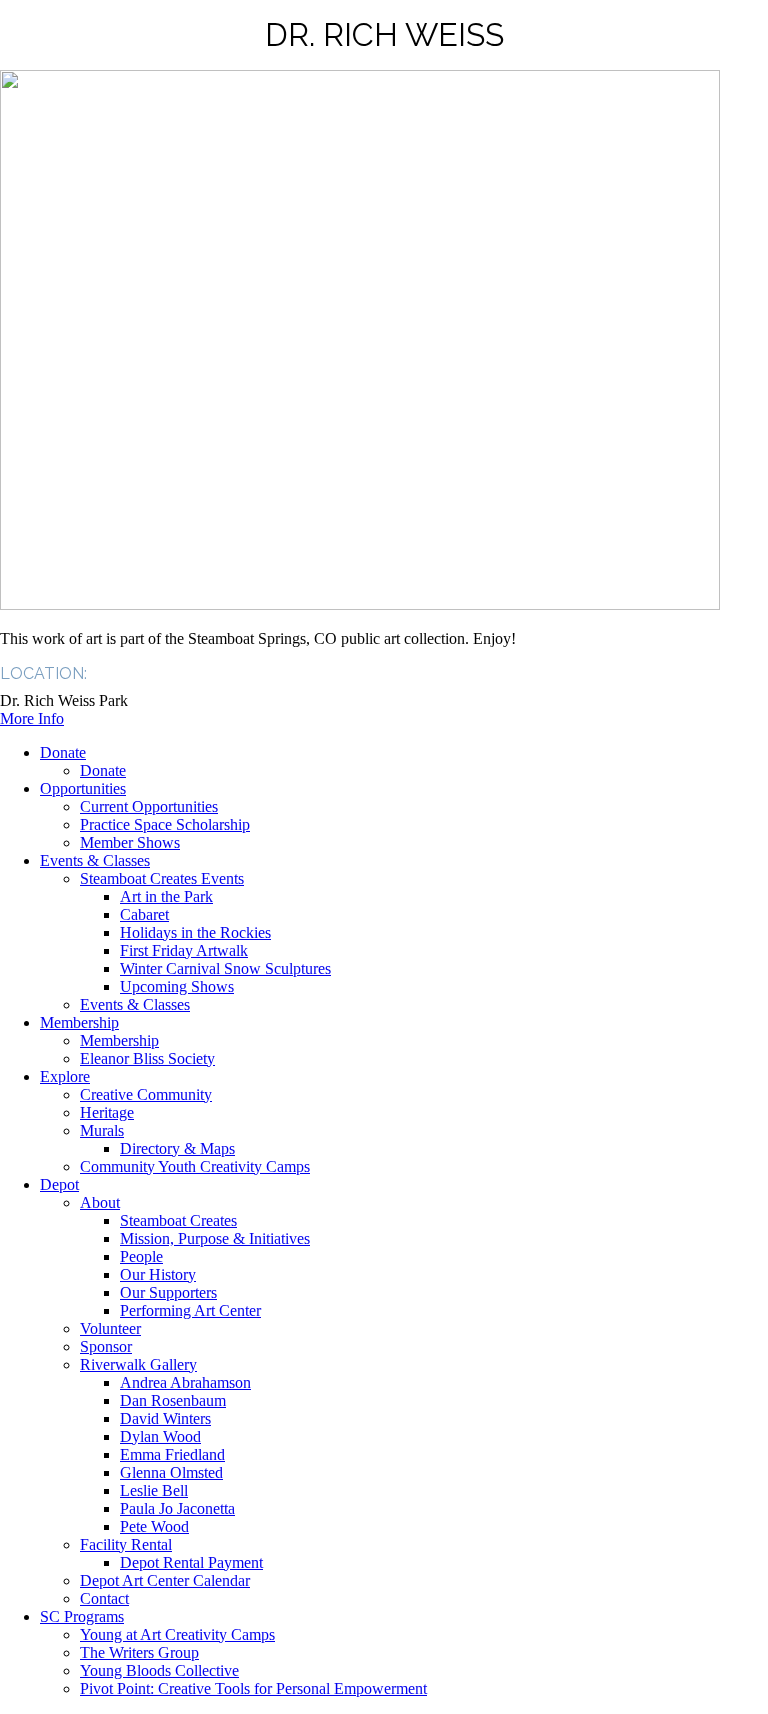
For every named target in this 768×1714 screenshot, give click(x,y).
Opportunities (83, 788)
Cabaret (144, 914)
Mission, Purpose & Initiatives (215, 1238)
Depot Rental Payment (191, 1562)
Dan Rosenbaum (173, 1400)
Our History (158, 1274)
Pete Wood (154, 1526)
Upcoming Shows (177, 986)
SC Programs (82, 1616)
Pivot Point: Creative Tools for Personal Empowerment (253, 1688)
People (141, 1256)
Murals (102, 1130)
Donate (63, 752)
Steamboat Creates (178, 1220)
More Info (32, 718)
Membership (79, 1022)
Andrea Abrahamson (185, 1382)
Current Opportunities (149, 806)
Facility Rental (126, 1544)
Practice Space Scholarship (165, 824)
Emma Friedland (172, 1454)
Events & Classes (95, 860)
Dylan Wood (160, 1436)
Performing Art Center (190, 1310)
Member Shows (130, 842)
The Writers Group (139, 1652)
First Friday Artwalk (184, 950)
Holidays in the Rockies (195, 932)
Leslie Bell (154, 1490)
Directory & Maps (177, 1148)
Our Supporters (168, 1292)
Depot (59, 1184)
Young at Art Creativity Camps (177, 1634)
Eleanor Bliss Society (147, 1058)
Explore (65, 1076)
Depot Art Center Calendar (165, 1580)
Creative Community (146, 1094)
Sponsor (106, 1346)
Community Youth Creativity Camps (195, 1166)
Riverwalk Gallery (138, 1364)
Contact (104, 1598)
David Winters (165, 1418)
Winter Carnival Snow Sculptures (225, 968)
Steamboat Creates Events (162, 878)
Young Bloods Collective (159, 1670)
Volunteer (110, 1328)
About (100, 1202)
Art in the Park (166, 896)
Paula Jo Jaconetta (177, 1508)
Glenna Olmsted (171, 1472)
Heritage (107, 1112)
